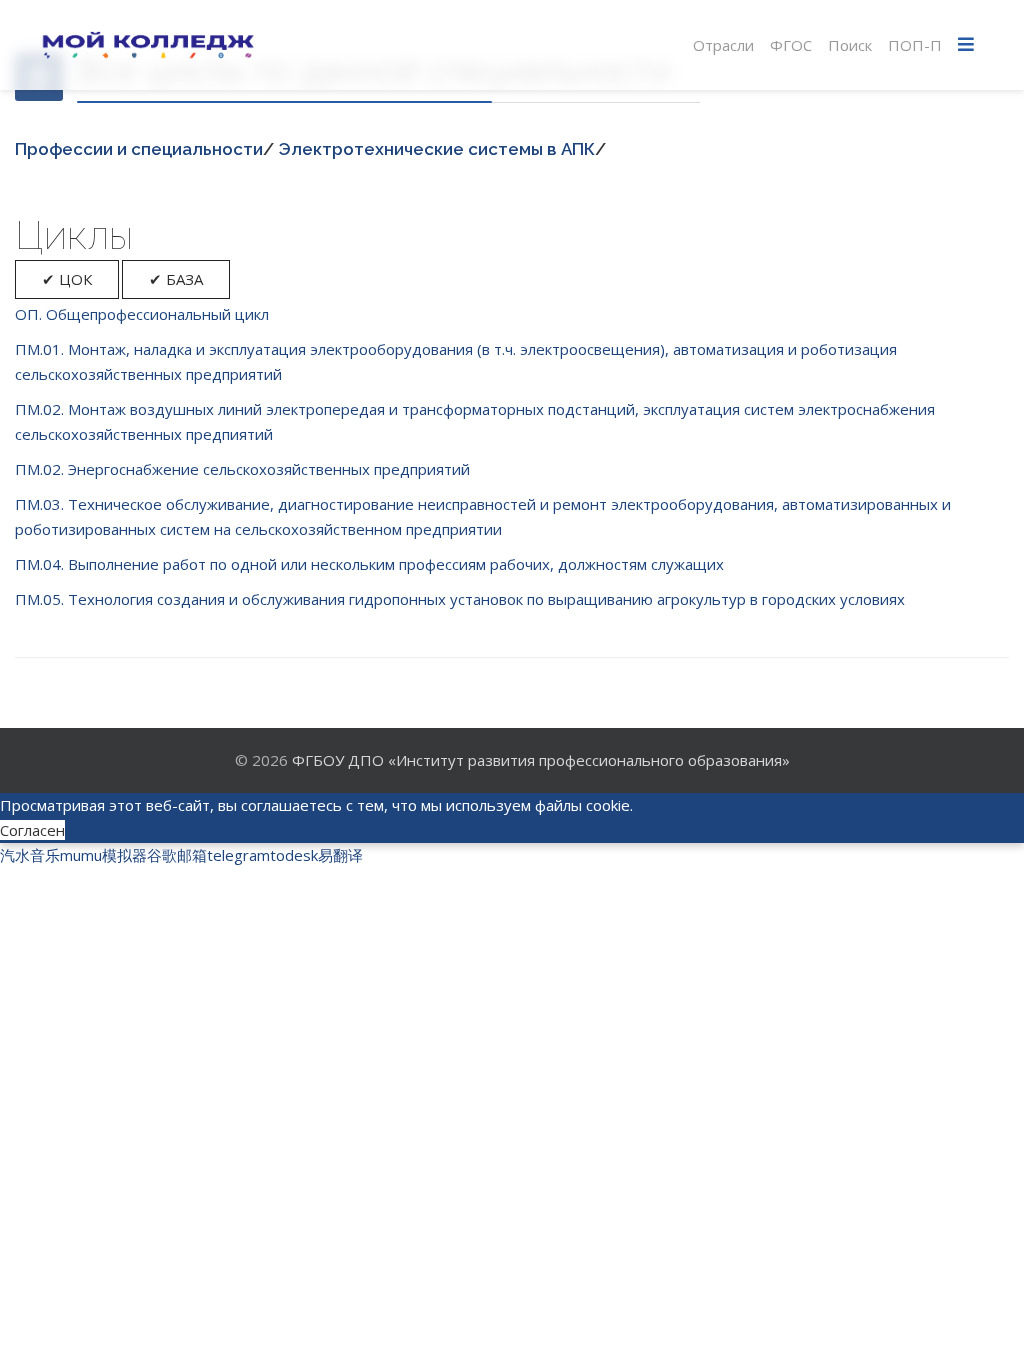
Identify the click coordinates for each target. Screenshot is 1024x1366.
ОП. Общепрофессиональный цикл (142, 314)
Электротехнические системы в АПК (436, 149)
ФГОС (791, 45)
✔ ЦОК (67, 279)
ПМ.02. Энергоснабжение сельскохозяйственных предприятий (242, 469)
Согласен (32, 830)
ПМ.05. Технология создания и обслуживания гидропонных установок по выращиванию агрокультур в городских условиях (460, 599)
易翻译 (340, 855)
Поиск (850, 45)
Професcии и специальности (139, 149)
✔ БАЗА (176, 279)
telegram (238, 855)
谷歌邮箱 (177, 855)
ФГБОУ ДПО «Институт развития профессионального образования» (541, 760)
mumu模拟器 (103, 855)
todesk (294, 855)
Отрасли (723, 45)
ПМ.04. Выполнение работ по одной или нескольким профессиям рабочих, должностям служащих (369, 564)
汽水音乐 (30, 855)
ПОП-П (915, 45)
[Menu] (966, 45)
